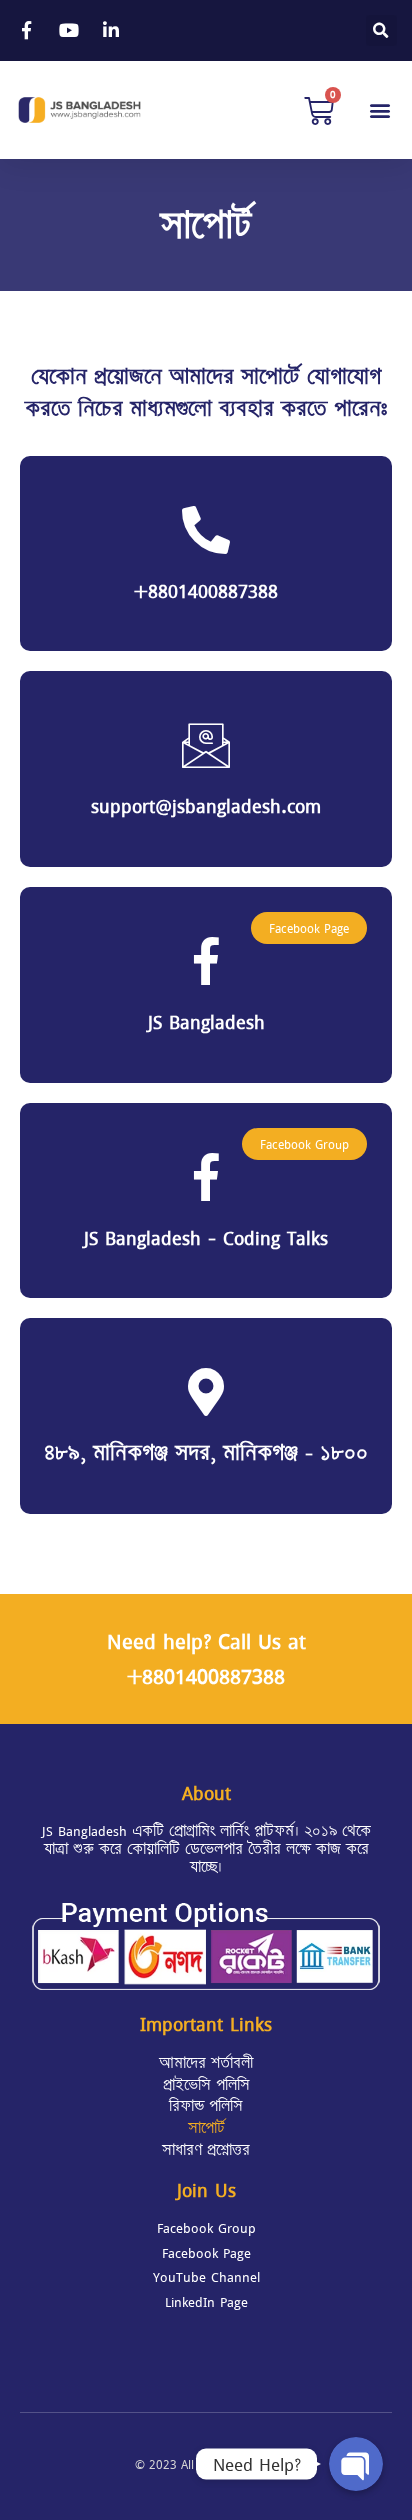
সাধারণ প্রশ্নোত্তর (206, 2150)
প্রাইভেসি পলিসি (206, 2085)
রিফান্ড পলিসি (206, 2106)
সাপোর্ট (206, 2128)
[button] (380, 110)
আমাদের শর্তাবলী (206, 2063)
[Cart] (319, 110)
